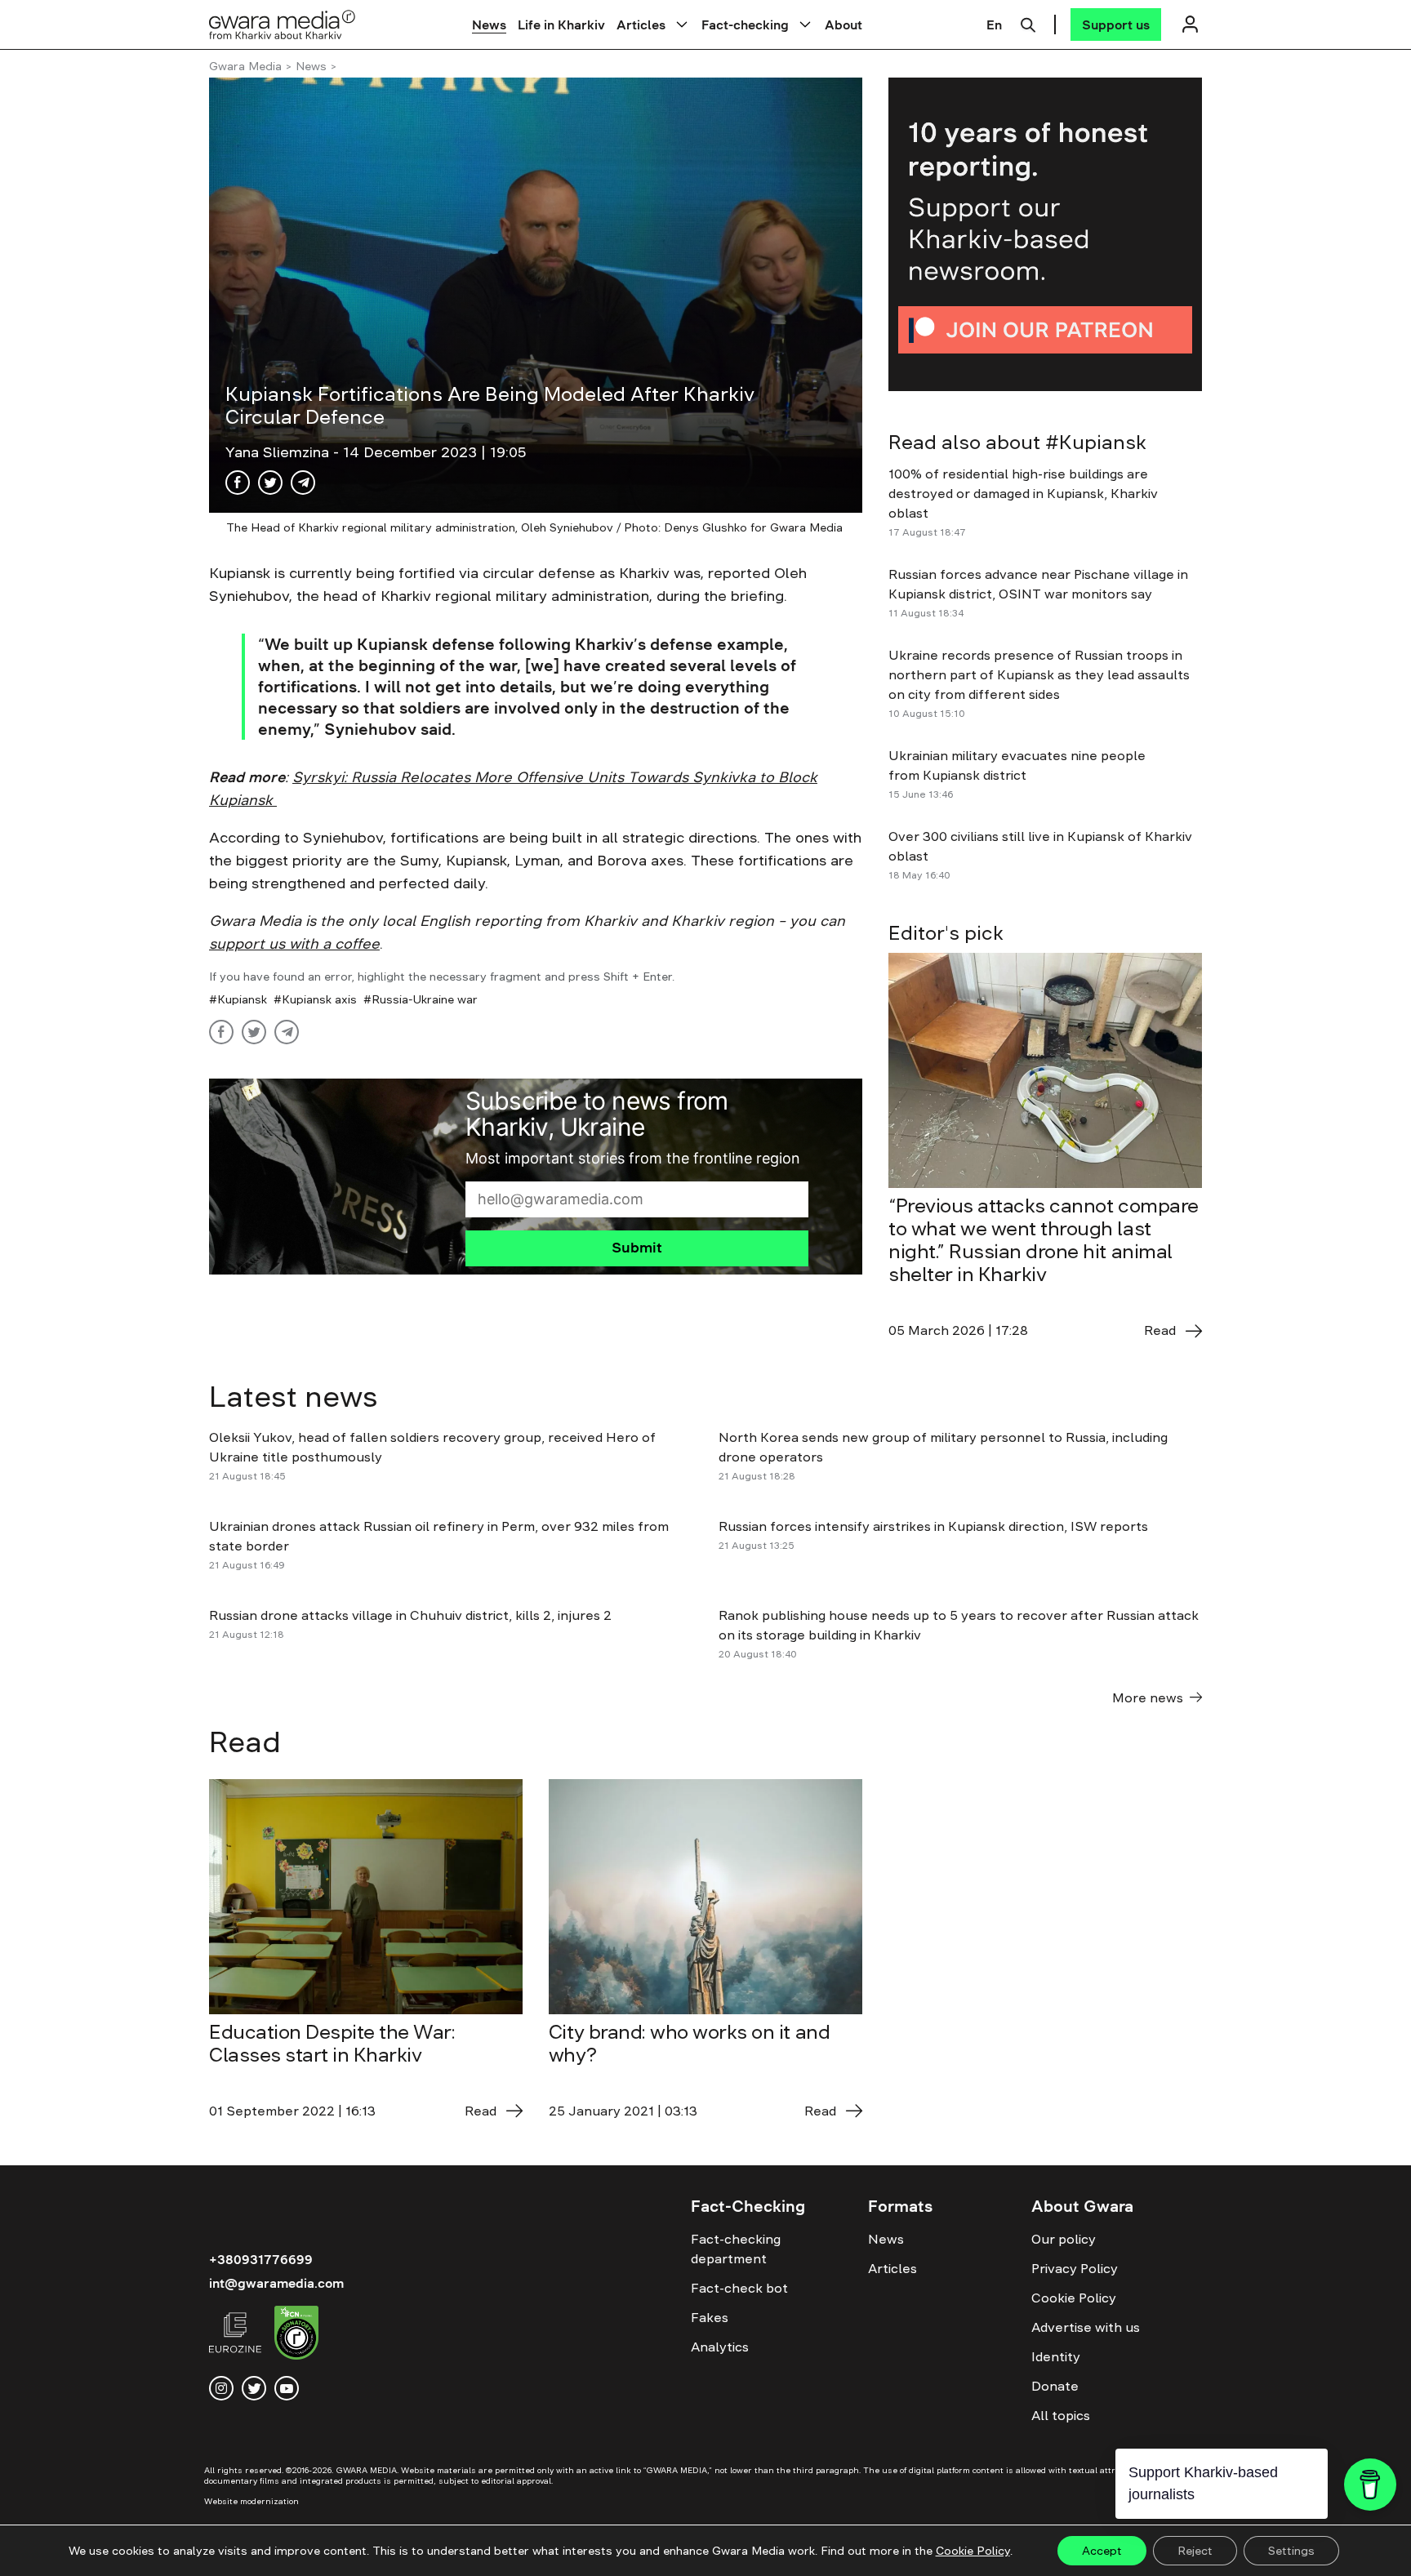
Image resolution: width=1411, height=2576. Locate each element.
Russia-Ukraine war (425, 999)
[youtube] (287, 2388)
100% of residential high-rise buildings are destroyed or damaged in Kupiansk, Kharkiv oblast (1023, 493)
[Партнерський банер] (1045, 234)
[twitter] (254, 2388)
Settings (1291, 2551)
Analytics (720, 2347)
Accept (1102, 2551)
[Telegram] (303, 483)
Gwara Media (245, 66)
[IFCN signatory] (296, 2335)
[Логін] (1190, 24)
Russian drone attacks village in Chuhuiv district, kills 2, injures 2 (410, 1615)
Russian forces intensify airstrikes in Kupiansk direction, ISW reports (935, 1526)
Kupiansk (242, 999)
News (489, 24)
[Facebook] (238, 483)
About (843, 24)
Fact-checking (745, 24)
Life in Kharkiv (561, 24)
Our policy (1064, 2239)
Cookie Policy (1074, 2298)
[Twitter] (270, 483)
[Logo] (283, 24)
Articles (641, 24)
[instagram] (221, 2388)
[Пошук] (1028, 23)
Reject (1195, 2551)
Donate (1055, 2386)
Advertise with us (1086, 2327)
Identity (1056, 2356)
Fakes (710, 2317)
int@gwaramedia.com (276, 2283)
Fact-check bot (739, 2288)
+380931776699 (261, 2259)
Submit (637, 1248)
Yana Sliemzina (279, 452)
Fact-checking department (736, 2249)
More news (1148, 1697)
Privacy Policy (1075, 2268)
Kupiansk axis (319, 999)
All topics (1061, 2415)
